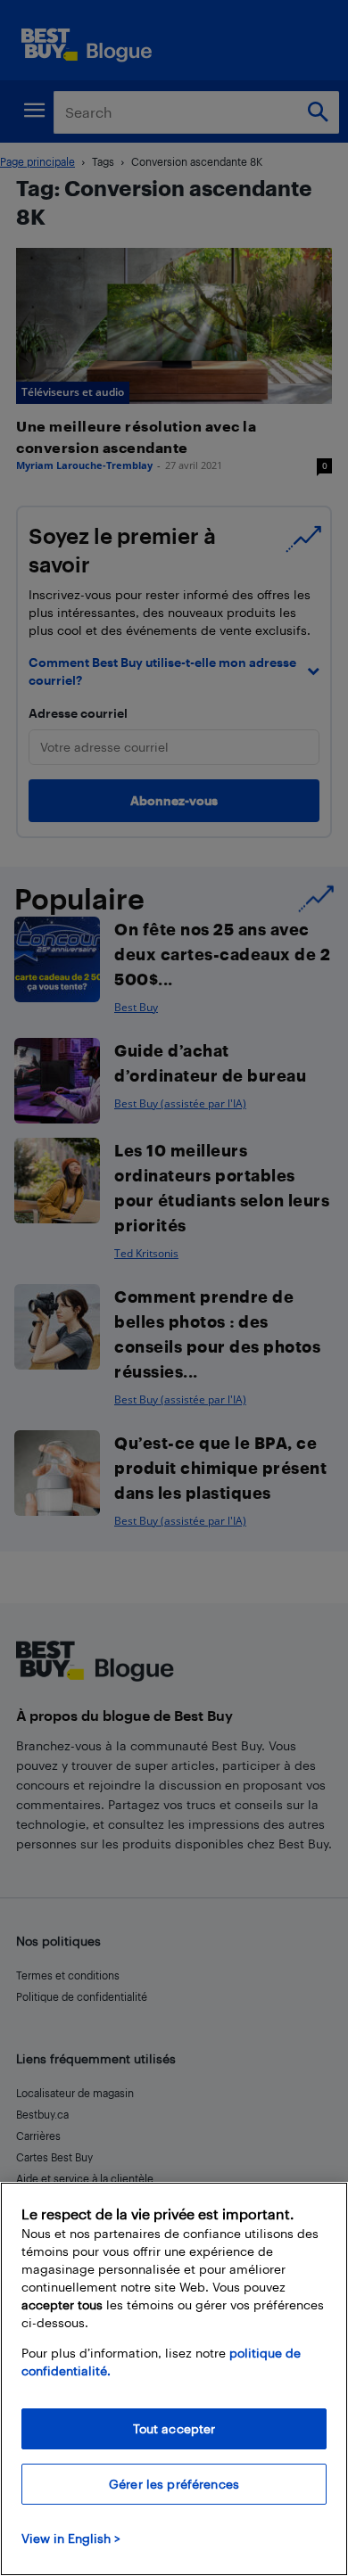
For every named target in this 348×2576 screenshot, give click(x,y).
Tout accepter (174, 2428)
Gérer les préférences (174, 2484)
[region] (174, 2379)
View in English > (71, 2538)
